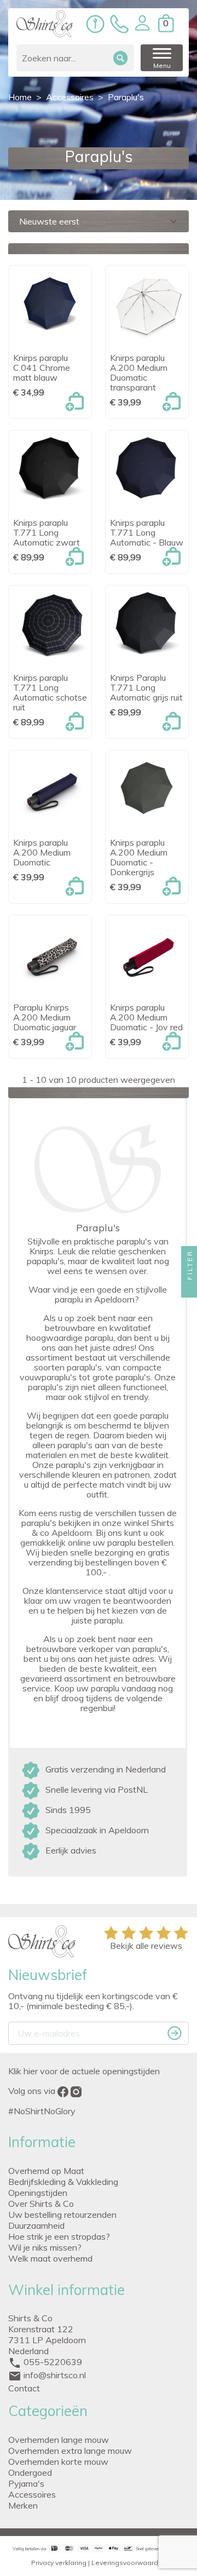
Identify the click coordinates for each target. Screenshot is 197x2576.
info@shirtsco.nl (55, 2375)
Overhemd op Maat (46, 2171)
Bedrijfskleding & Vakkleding (63, 2182)
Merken (23, 2505)
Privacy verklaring (59, 2563)
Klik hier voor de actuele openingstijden (84, 2071)
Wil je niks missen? (45, 2247)
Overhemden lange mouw (59, 2440)
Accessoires (32, 2494)
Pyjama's (26, 2483)
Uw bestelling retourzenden (62, 2214)
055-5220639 (53, 2362)
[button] (142, 23)
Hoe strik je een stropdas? (59, 2236)
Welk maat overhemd (50, 2258)
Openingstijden (38, 2193)
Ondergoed (30, 2472)
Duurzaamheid (36, 2225)
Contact (24, 2388)
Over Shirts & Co (41, 2204)
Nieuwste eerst (100, 221)
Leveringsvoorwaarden (129, 2563)
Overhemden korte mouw (58, 2462)
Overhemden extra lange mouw (70, 2451)
